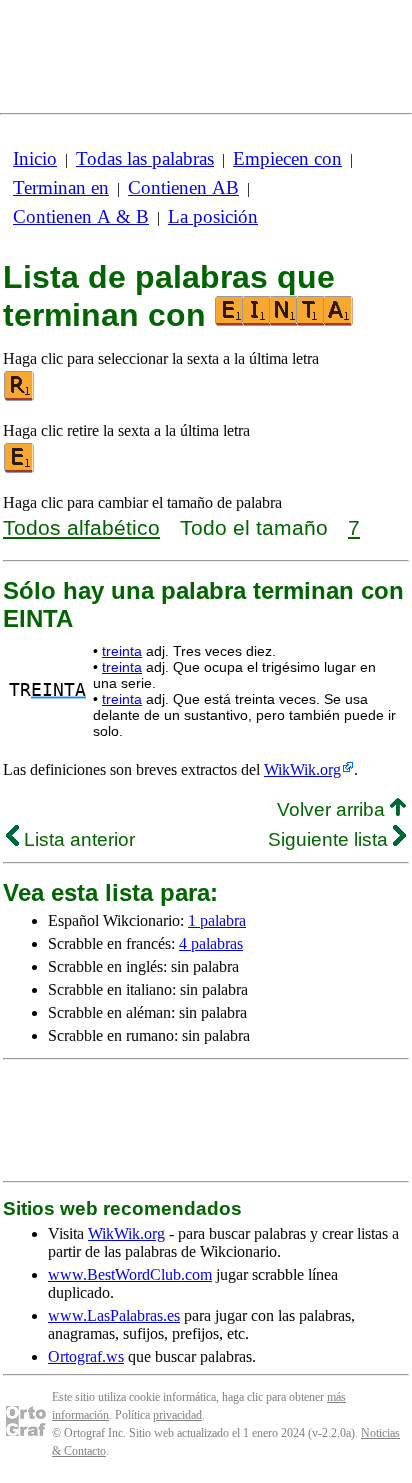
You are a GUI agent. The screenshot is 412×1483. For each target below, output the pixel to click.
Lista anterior (77, 839)
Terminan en (61, 187)
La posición (213, 216)
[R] (20, 396)
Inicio (35, 158)
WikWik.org (302, 769)
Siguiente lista (330, 839)
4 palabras (211, 943)
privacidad (177, 1415)
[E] (20, 468)
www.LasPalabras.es (114, 1315)
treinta (122, 651)
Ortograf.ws (86, 1356)
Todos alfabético (81, 527)
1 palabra (217, 920)
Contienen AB (183, 187)
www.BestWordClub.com (130, 1274)
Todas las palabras (145, 158)
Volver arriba (333, 809)
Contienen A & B (81, 216)
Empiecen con (287, 158)
